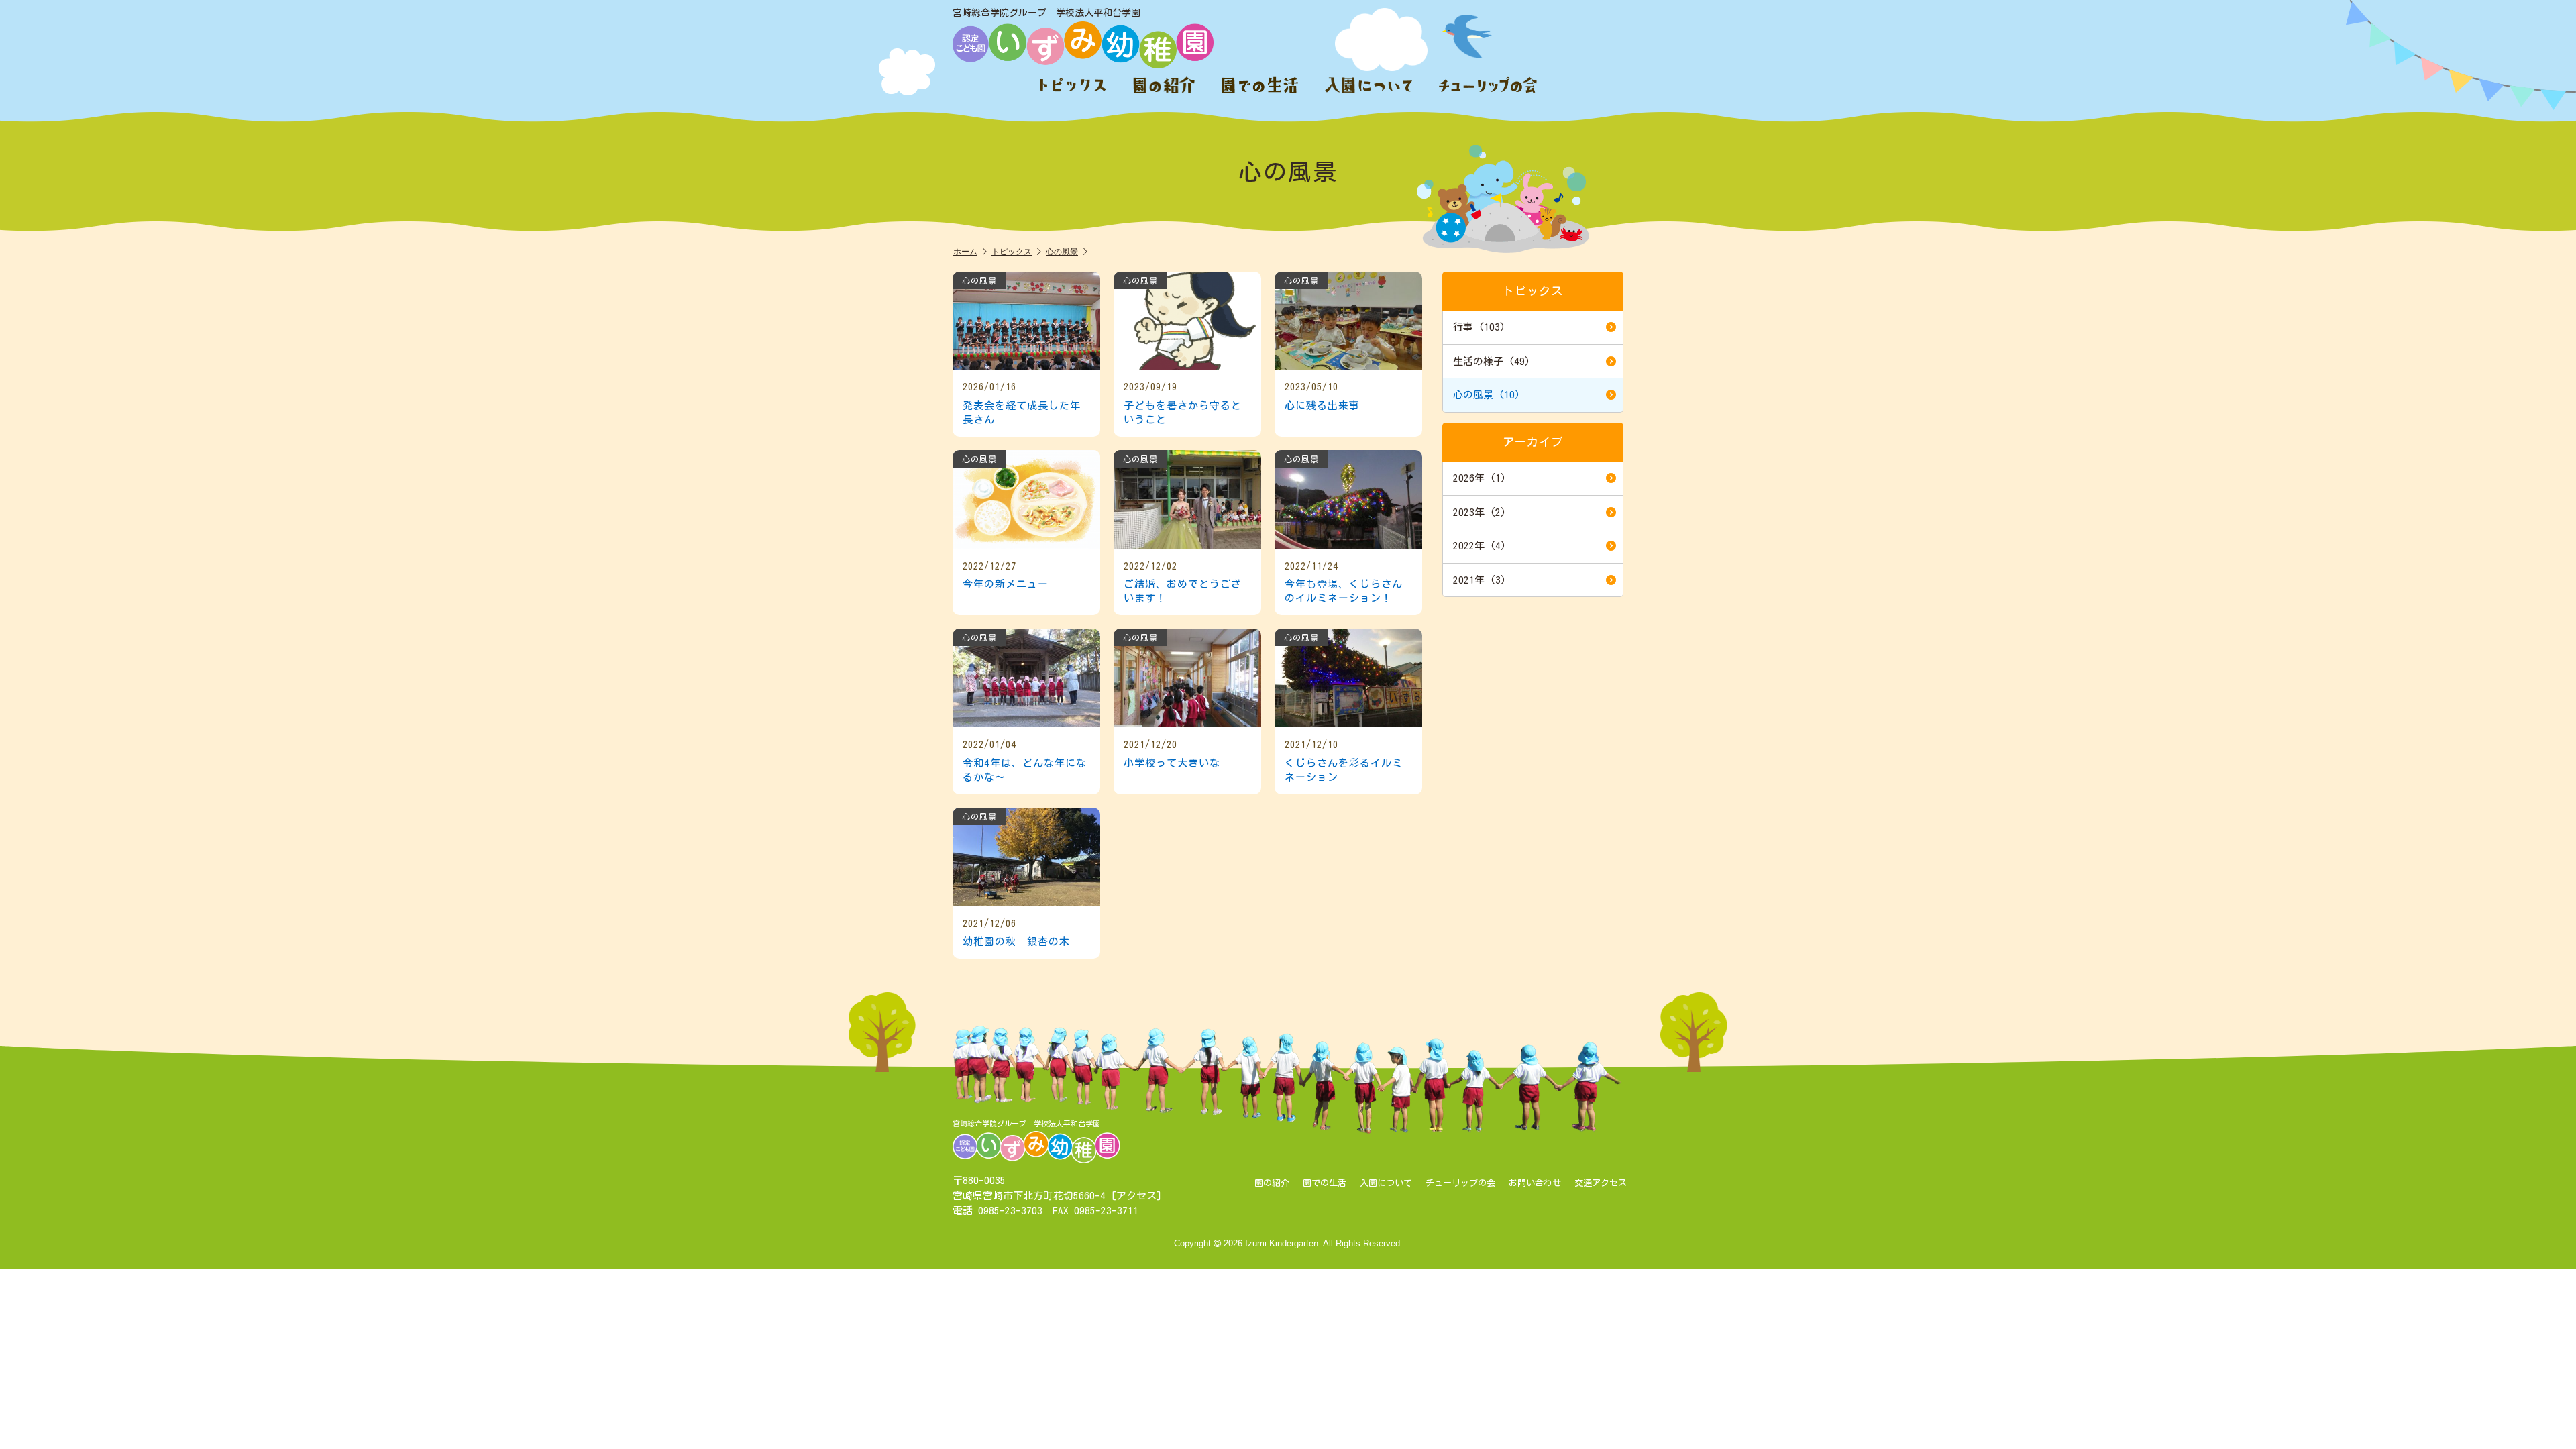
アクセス (1136, 1196)
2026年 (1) (1480, 478)
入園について (1386, 1183)
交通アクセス (1601, 1183)
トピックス (1012, 251)
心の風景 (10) (1487, 395)
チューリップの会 (1460, 1183)
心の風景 (1062, 251)
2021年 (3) (1480, 580)
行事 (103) (1479, 327)
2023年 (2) (1480, 512)
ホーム (965, 251)
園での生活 (1325, 1183)
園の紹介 (1272, 1183)
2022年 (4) (1480, 546)
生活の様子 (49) (1492, 361)
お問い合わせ (1535, 1183)
